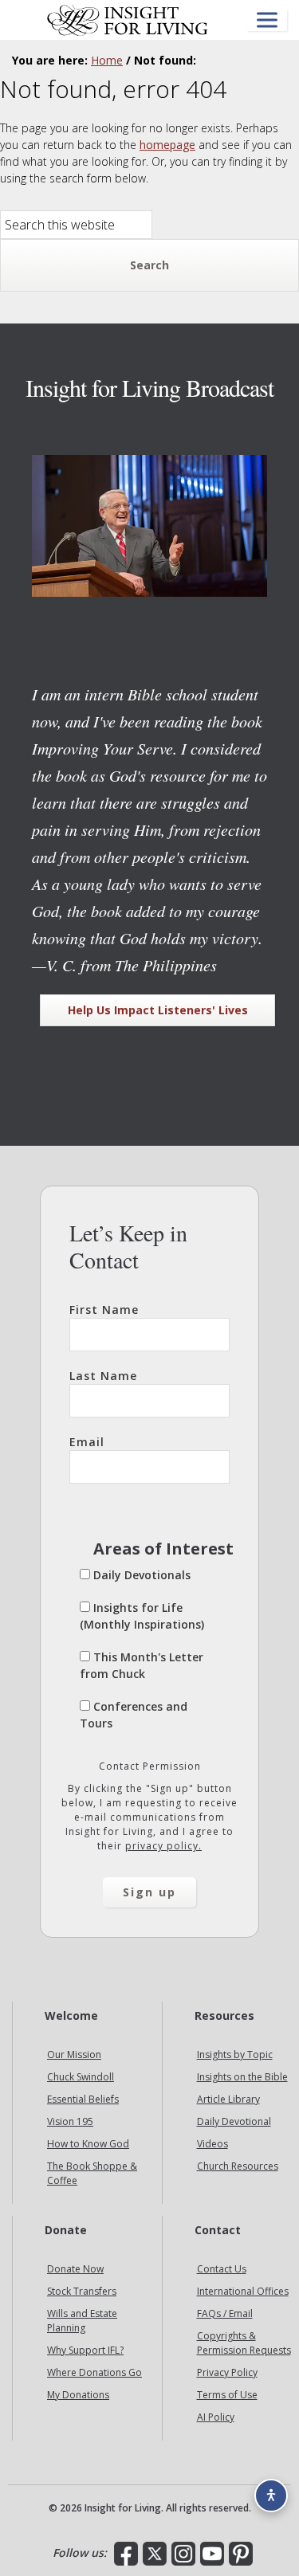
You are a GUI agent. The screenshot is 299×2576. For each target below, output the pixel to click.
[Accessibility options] (271, 2496)
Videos (212, 2144)
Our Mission (74, 2055)
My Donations (78, 2395)
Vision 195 (70, 2121)
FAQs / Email (225, 2313)
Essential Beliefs (83, 2099)
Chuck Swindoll (81, 2077)
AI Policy (216, 2417)
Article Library (228, 2099)
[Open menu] (267, 20)
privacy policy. (163, 1846)
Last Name (103, 1376)
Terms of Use (227, 2395)
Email (87, 1442)
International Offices (243, 2291)
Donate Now (75, 2269)
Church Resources (238, 2166)
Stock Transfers (82, 2291)
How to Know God (88, 2144)
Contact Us (222, 2269)
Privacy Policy (227, 2372)
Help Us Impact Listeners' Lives (158, 1010)
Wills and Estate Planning (82, 2321)
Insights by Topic (235, 2055)
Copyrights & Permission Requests (244, 2343)
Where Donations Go (94, 2372)
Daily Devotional (234, 2121)
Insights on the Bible (242, 2077)
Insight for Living (128, 20)
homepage (167, 145)
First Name (104, 1310)
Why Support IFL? (85, 2350)
